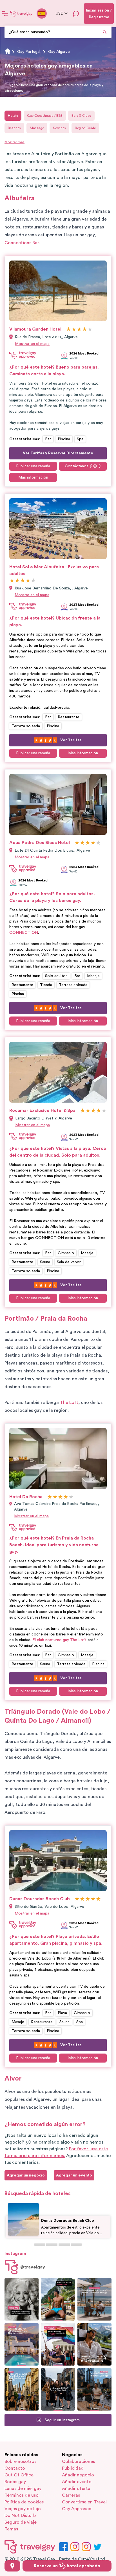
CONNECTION (24, 933)
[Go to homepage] (21, 14)
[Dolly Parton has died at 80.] (22, 2299)
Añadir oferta (76, 2489)
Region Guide (85, 128)
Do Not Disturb (20, 2516)
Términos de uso (22, 2495)
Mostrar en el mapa (32, 344)
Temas (11, 2529)
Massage (37, 128)
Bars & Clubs (81, 116)
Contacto (15, 2468)
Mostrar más (14, 142)
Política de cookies (24, 2502)
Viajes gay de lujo (23, 2509)
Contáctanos (77, 466)
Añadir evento (77, 2482)
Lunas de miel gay (23, 2489)
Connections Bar (22, 243)
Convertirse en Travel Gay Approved (84, 2505)
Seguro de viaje (21, 2522)
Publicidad (73, 2468)
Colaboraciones (78, 2461)
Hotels (13, 116)
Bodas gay (15, 2482)
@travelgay (33, 2267)
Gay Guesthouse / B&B (45, 116)
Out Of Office (19, 2475)
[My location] (12, 2566)
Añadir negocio (78, 2475)
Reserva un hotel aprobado (67, 2566)
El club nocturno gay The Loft (59, 1640)
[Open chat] (76, 14)
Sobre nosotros (20, 2461)
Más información (33, 477)
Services (59, 128)
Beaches (14, 128)
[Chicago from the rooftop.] (94, 2389)
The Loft (69, 1403)
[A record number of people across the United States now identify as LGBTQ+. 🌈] (58, 2344)
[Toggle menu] (5, 14)
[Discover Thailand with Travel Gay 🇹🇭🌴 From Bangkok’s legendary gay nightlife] (58, 2299)
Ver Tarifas (71, 740)
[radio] (69, 330)
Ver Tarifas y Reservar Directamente (58, 453)
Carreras (71, 2495)
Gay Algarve (59, 52)
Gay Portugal (29, 52)
